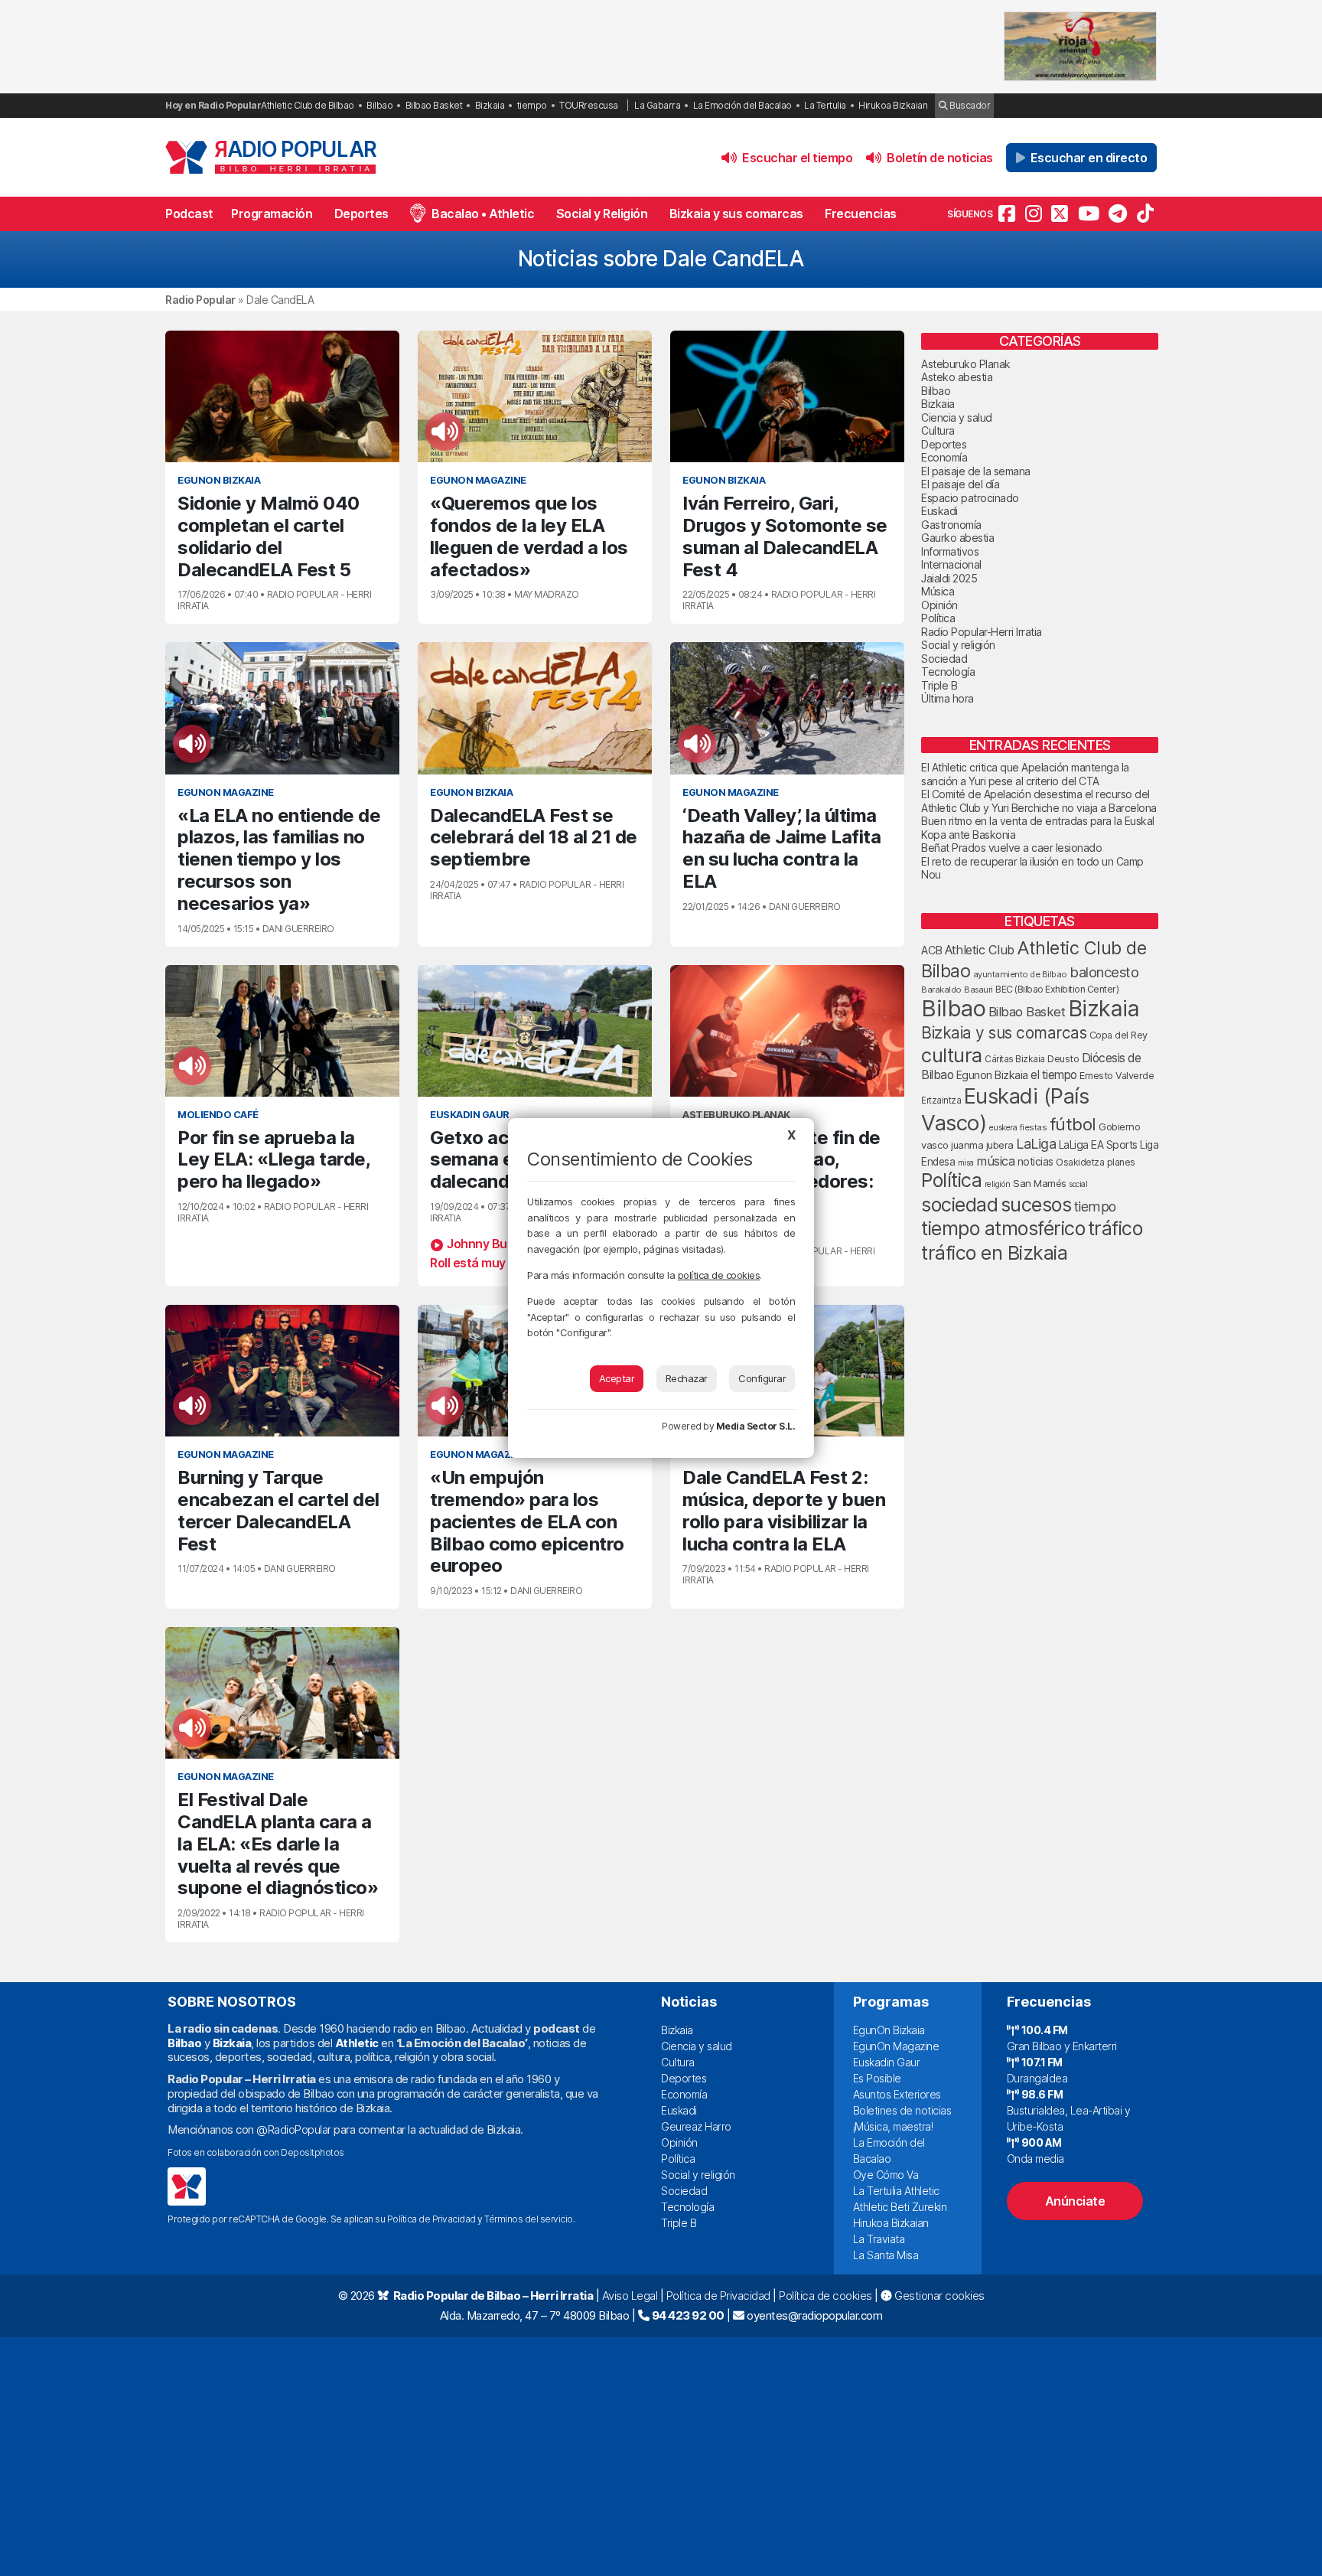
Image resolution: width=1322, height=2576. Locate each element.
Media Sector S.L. (756, 1426)
